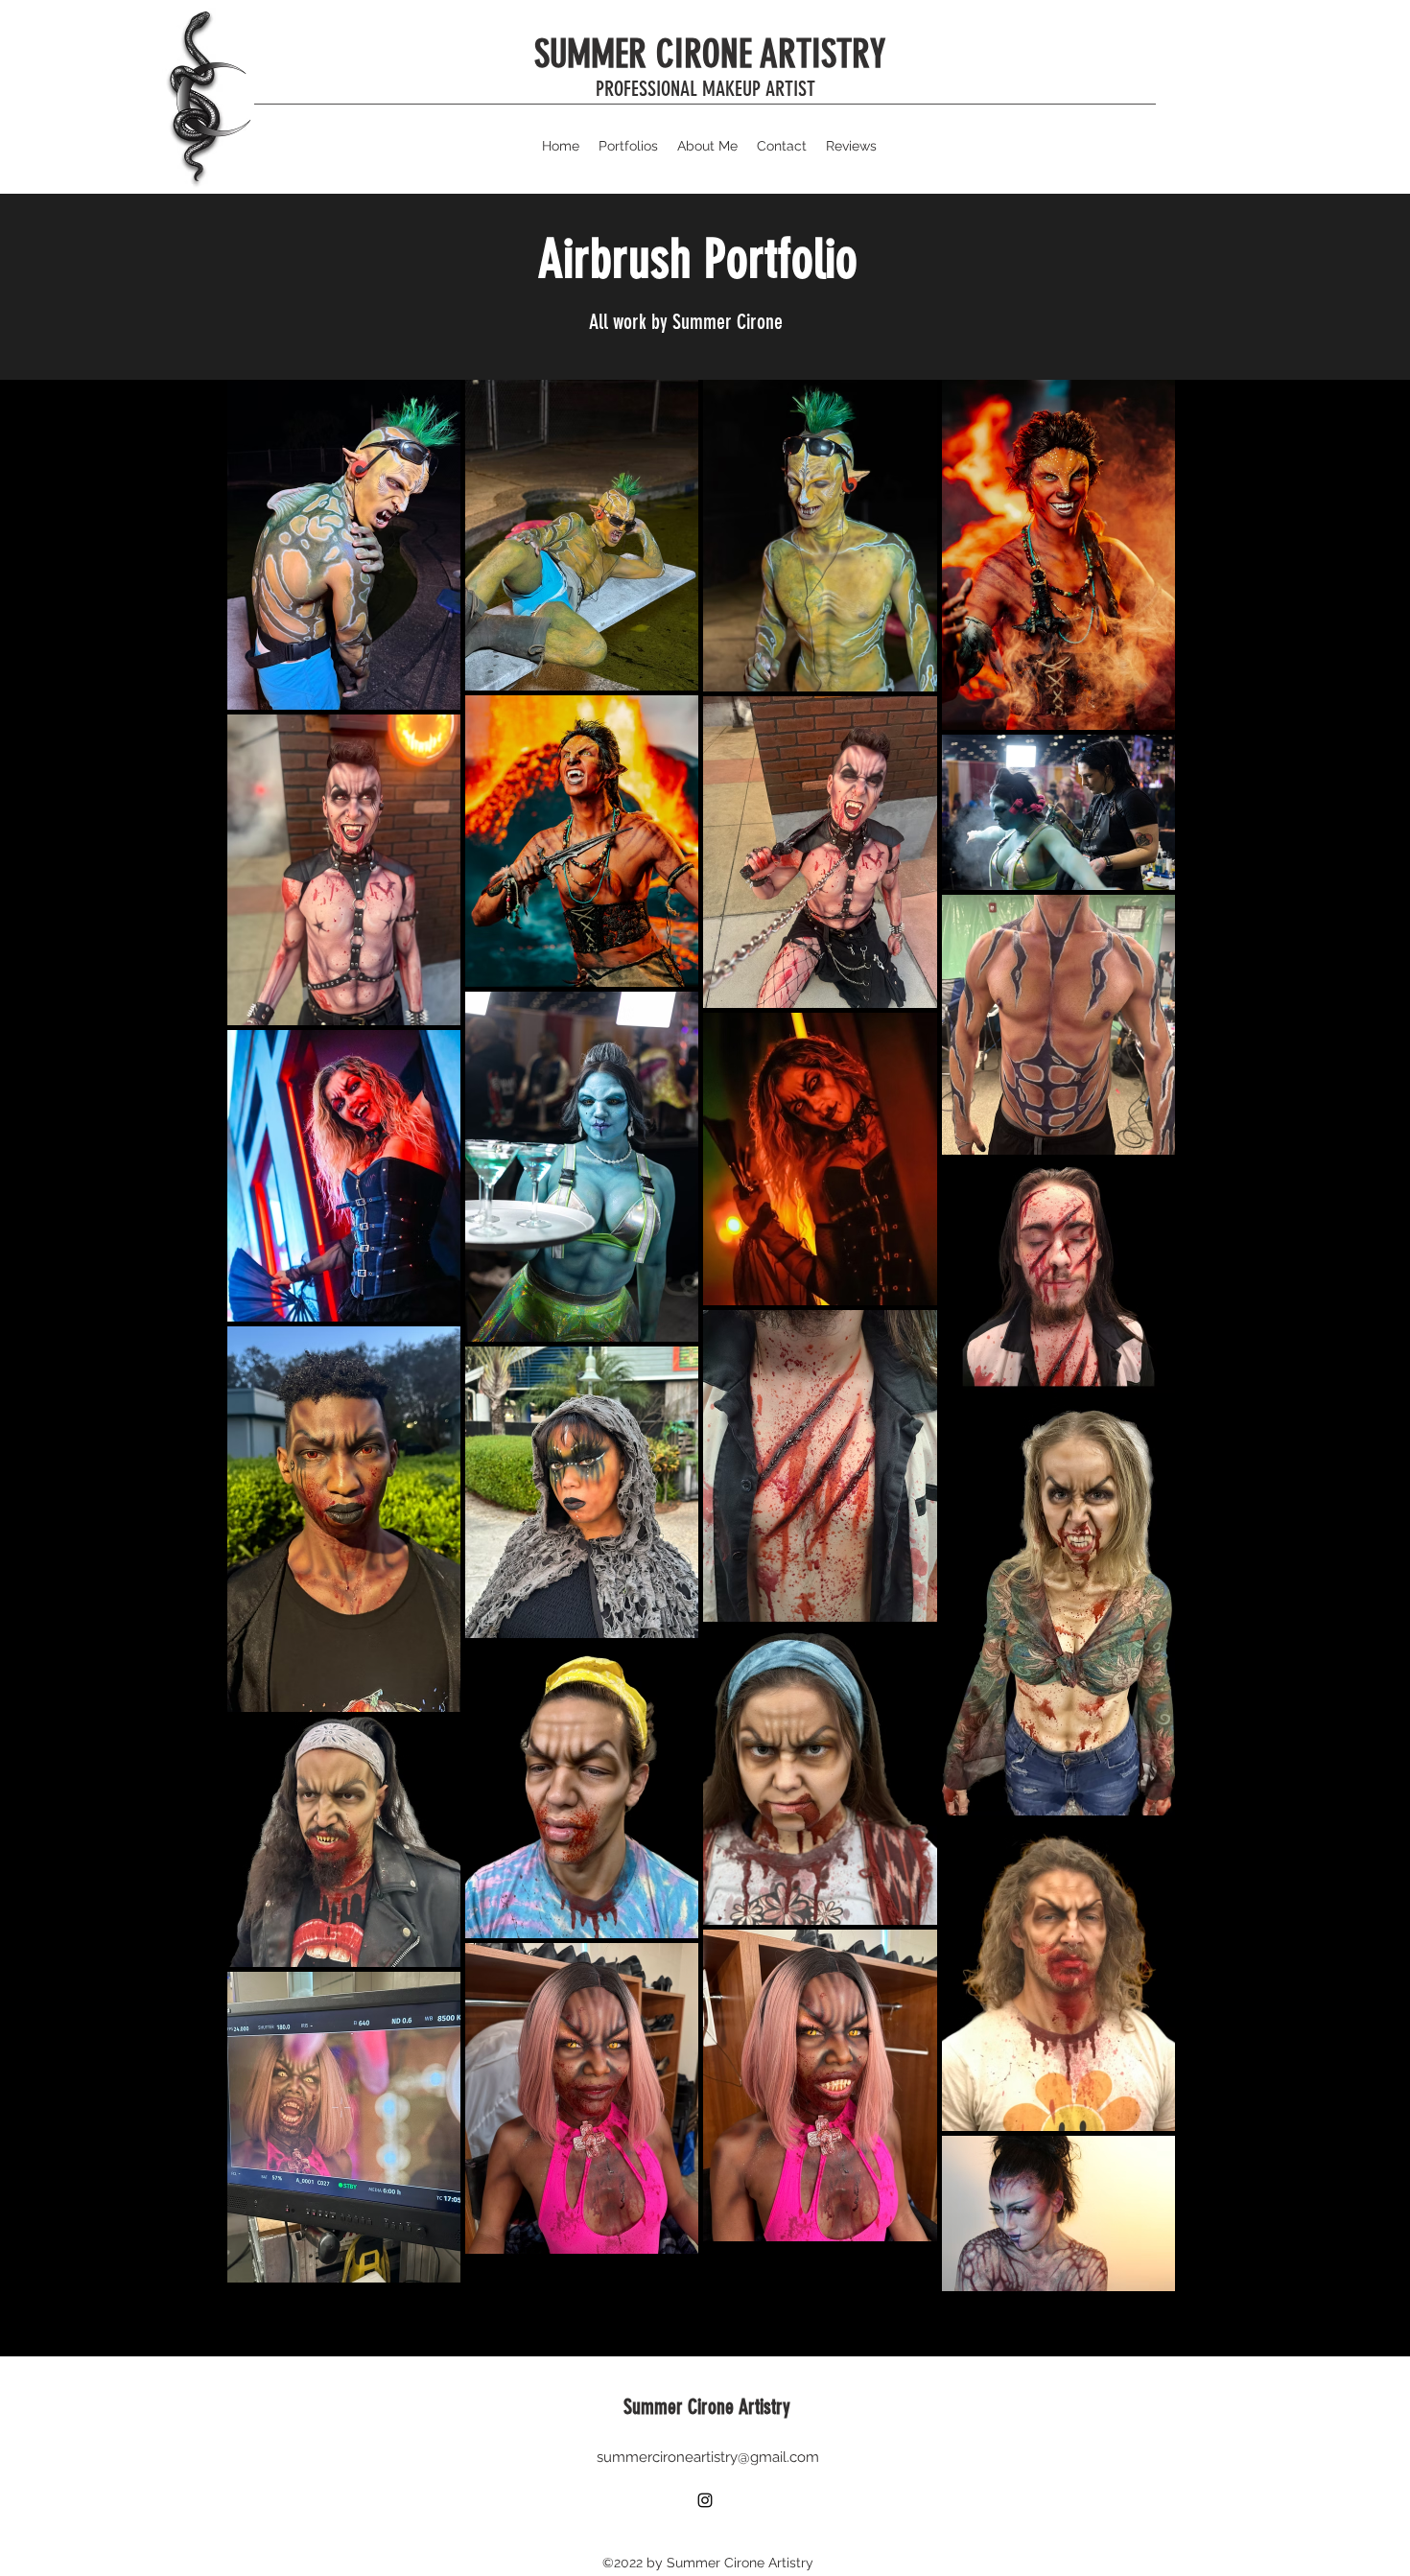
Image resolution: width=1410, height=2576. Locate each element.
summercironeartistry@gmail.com (708, 2457)
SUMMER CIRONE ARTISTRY (710, 54)
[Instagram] (705, 2500)
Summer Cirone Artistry (707, 2407)
